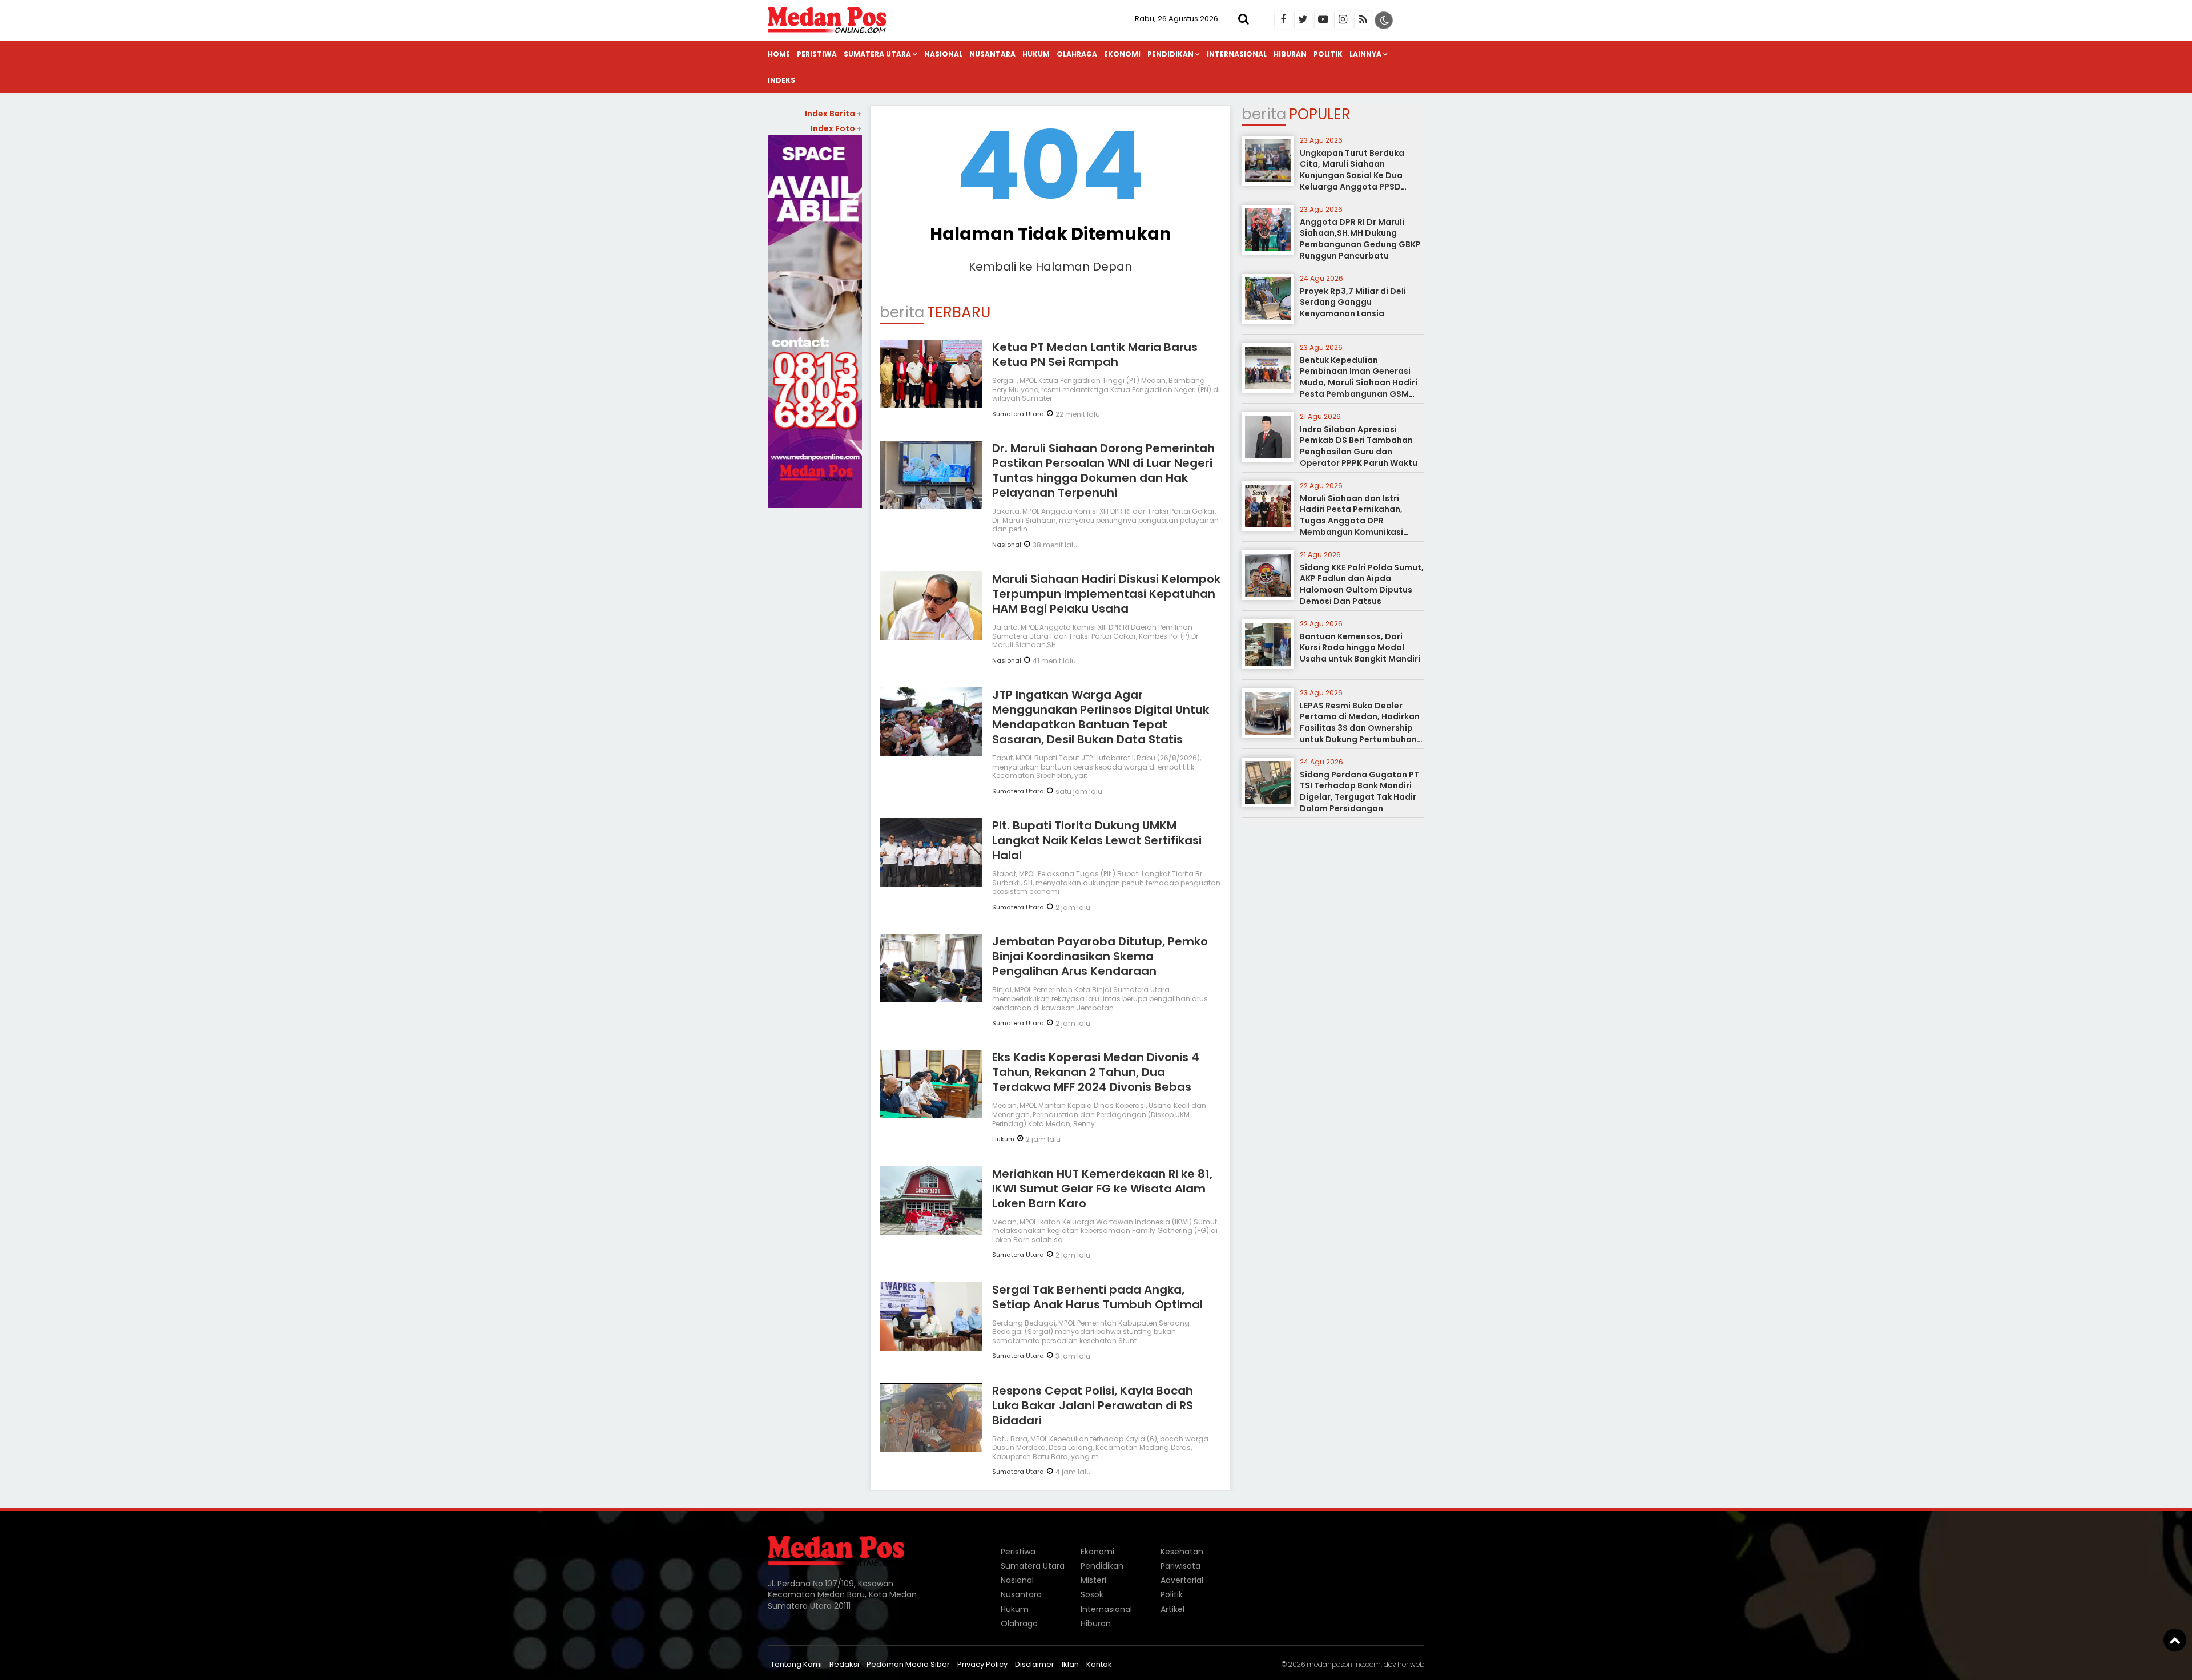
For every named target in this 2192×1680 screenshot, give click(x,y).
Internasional (1237, 54)
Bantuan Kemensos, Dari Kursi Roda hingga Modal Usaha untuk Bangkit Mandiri (1360, 648)
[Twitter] (1303, 20)
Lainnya (1365, 54)
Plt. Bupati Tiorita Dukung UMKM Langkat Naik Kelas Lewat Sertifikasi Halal (1097, 840)
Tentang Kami (796, 1664)
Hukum (1036, 54)
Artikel (1172, 1609)
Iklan (1070, 1664)
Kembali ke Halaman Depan (1050, 267)
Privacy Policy (982, 1664)
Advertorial (1182, 1580)
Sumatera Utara (877, 54)
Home (779, 54)
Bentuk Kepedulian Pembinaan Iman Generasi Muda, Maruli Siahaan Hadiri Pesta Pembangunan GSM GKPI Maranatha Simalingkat (1361, 382)
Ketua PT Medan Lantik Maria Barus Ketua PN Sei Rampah (1095, 354)
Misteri (1093, 1580)
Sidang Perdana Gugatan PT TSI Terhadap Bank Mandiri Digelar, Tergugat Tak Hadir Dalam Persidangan (1359, 791)
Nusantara (992, 54)
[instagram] (1343, 20)
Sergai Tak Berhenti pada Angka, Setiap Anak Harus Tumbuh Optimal (1097, 1297)
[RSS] (1363, 20)
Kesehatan (1182, 1552)
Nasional (943, 54)
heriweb (1411, 1664)
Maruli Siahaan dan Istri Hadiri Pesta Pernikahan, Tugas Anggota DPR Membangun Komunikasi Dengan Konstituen (1351, 521)
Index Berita (833, 114)
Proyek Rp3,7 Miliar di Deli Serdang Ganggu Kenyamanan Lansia (1353, 302)
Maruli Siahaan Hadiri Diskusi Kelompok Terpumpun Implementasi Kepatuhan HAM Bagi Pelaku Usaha (1106, 594)
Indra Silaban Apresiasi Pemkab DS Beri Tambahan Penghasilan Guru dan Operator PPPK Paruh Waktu (1359, 446)
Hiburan (1290, 54)
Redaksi (844, 1664)
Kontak (1099, 1664)
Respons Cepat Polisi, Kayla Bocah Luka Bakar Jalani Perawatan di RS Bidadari (1093, 1405)
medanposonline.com (1344, 1664)
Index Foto (836, 128)
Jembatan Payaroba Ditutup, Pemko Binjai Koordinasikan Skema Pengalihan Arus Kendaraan (1100, 956)
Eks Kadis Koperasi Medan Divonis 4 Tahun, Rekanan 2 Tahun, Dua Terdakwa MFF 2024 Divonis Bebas (1096, 1072)
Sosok (1092, 1594)
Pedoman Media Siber (908, 1664)
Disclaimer (1035, 1664)
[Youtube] (1323, 20)
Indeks (781, 80)
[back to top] (2175, 1640)
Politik (1328, 54)
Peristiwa (817, 54)
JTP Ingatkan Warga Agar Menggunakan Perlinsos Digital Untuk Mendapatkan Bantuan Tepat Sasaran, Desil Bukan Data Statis (1101, 717)
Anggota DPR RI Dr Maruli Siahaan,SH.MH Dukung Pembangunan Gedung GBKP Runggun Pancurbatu (1360, 239)
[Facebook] (1283, 20)
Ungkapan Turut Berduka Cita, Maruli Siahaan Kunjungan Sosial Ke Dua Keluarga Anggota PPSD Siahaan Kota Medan (1352, 175)
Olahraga (1077, 54)
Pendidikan (1170, 54)
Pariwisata (1180, 1566)
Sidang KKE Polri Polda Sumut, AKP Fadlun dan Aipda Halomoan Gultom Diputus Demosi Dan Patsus (1362, 584)
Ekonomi (1122, 54)
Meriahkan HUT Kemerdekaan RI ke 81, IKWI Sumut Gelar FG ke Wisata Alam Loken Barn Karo (1102, 1189)
